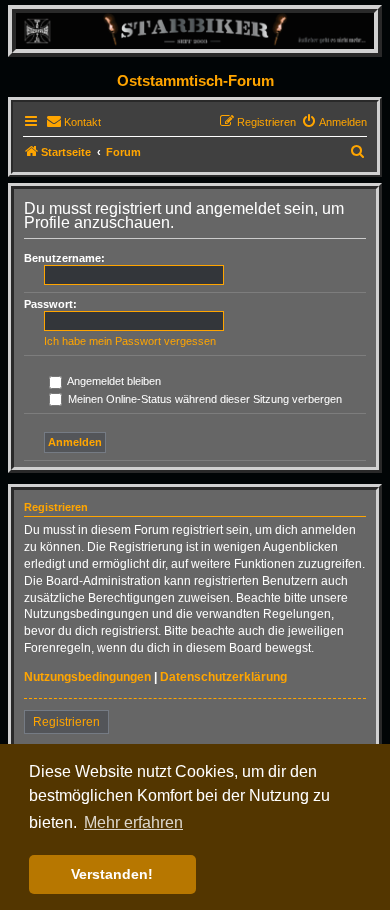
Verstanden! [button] (112, 874)
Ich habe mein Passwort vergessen (130, 341)
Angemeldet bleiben (113, 381)
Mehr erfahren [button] (133, 822)
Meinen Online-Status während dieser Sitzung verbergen (203, 399)
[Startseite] (195, 30)
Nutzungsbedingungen (87, 677)
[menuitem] (73, 122)
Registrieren (66, 722)
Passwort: (50, 304)
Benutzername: (64, 258)
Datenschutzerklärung (223, 677)
